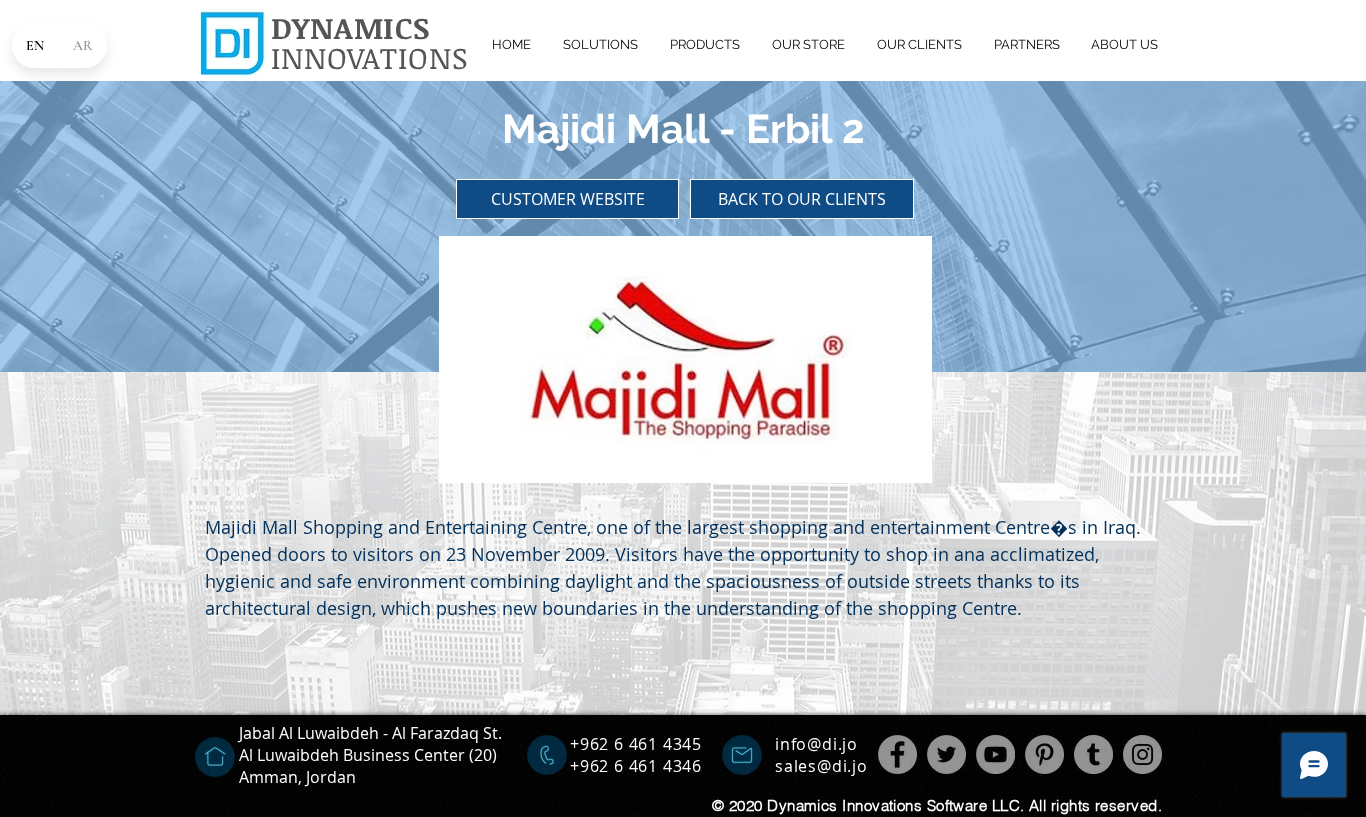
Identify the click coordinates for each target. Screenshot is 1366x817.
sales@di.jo (821, 766)
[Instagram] (1142, 754)
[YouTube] (995, 754)
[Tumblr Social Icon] (1093, 754)
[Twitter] (946, 754)
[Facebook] (897, 754)
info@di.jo (816, 744)
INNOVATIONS (370, 57)
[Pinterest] (1044, 754)
